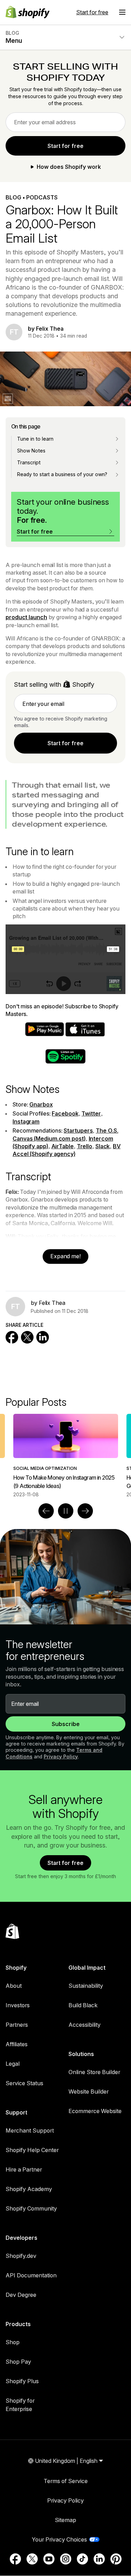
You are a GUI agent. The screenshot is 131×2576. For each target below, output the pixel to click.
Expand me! (65, 1256)
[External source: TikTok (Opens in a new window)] (82, 2559)
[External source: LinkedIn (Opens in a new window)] (99, 2559)
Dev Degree (21, 2295)
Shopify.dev (21, 2256)
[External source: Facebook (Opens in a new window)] (15, 2559)
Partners (17, 2025)
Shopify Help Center (32, 2150)
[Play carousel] (66, 1511)
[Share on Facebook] (12, 1337)
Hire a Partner (24, 2169)
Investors (18, 2005)
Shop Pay (18, 2362)
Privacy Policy (61, 1756)
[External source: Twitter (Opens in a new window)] (32, 2559)
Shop (13, 2342)
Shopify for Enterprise (20, 2405)
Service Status (24, 2083)
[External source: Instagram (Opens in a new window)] (66, 2559)
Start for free (92, 12)
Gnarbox (41, 1104)
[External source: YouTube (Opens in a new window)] (49, 2559)
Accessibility (85, 2025)
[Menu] (122, 12)
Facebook (65, 1113)
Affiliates (17, 2044)
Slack (103, 1146)
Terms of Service (66, 2481)
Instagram (26, 1121)
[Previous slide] (46, 1511)
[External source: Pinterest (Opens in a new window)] (116, 2559)
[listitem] (66, 1456)
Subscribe (66, 1724)
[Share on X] (27, 1337)
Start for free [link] (65, 146)
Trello (85, 1146)
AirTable (63, 1146)
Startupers (78, 1131)
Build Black (83, 2005)
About (14, 1986)
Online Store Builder (94, 2072)
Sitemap (65, 2520)
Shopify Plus (22, 2381)
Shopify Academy (29, 2189)
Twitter (91, 1113)
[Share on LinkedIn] (43, 1337)
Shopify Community (31, 2208)
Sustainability (86, 1986)
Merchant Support (30, 2130)
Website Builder (89, 2091)
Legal (13, 2064)
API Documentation (31, 2275)
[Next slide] (85, 1511)
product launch (26, 617)
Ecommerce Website (95, 2111)
